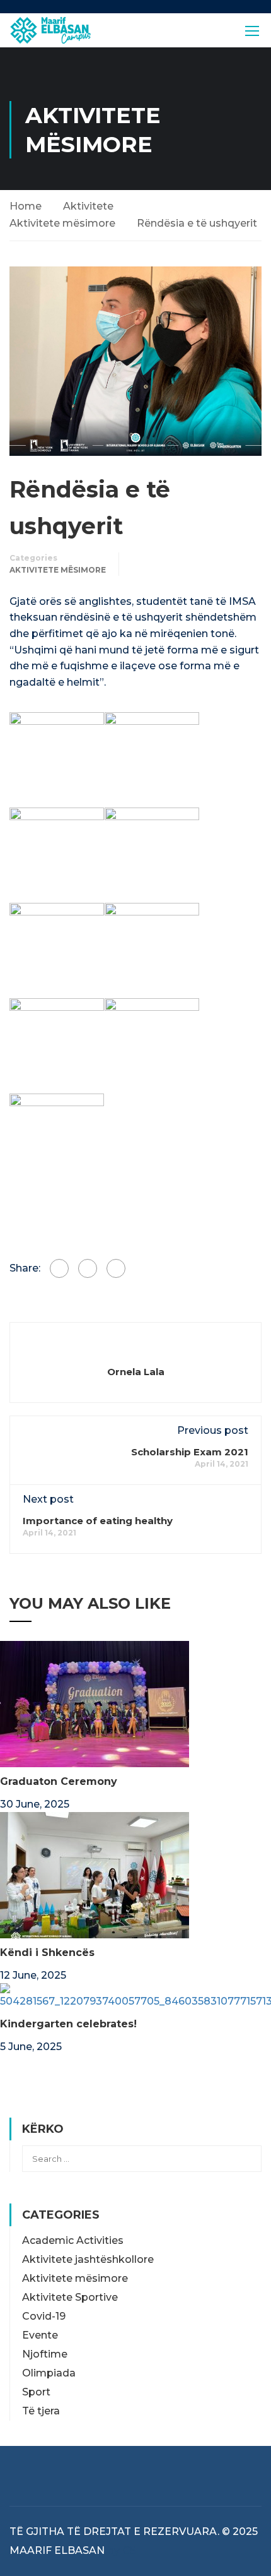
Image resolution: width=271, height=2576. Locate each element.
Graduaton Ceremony (59, 1781)
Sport (36, 2392)
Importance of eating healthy (98, 1521)
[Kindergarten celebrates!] (135, 1995)
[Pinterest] (116, 1268)
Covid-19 (44, 2316)
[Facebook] (59, 1268)
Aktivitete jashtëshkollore (88, 2259)
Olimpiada (49, 2373)
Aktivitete (88, 206)
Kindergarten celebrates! (68, 2024)
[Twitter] (88, 1268)
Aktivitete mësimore (62, 223)
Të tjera (41, 2411)
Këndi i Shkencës (47, 1953)
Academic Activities (73, 2240)
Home (26, 206)
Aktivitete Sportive (70, 2297)
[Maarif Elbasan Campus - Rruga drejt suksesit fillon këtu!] (50, 30)
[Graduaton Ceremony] (95, 1703)
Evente (40, 2335)
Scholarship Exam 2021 (190, 1452)
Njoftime (45, 2354)
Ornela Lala (136, 1372)
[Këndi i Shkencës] (95, 1874)
